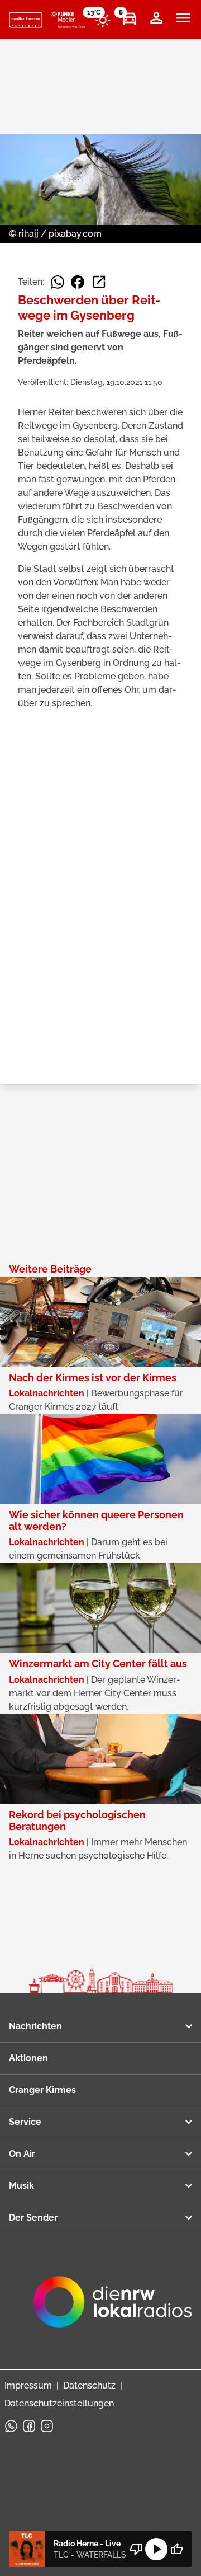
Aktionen (28, 2058)
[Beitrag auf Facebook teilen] (78, 282)
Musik (21, 2186)
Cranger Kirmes (42, 2090)
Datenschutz (89, 2385)
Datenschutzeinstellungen (59, 2403)
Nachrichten (35, 2026)
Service (25, 2122)
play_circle (156, 2549)
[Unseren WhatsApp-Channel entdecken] (11, 2426)
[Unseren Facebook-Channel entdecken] (29, 2426)
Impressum (28, 2385)
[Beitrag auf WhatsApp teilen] (58, 282)
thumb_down (136, 2549)
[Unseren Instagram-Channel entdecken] (47, 2426)
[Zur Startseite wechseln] (26, 20)
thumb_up (176, 2549)
